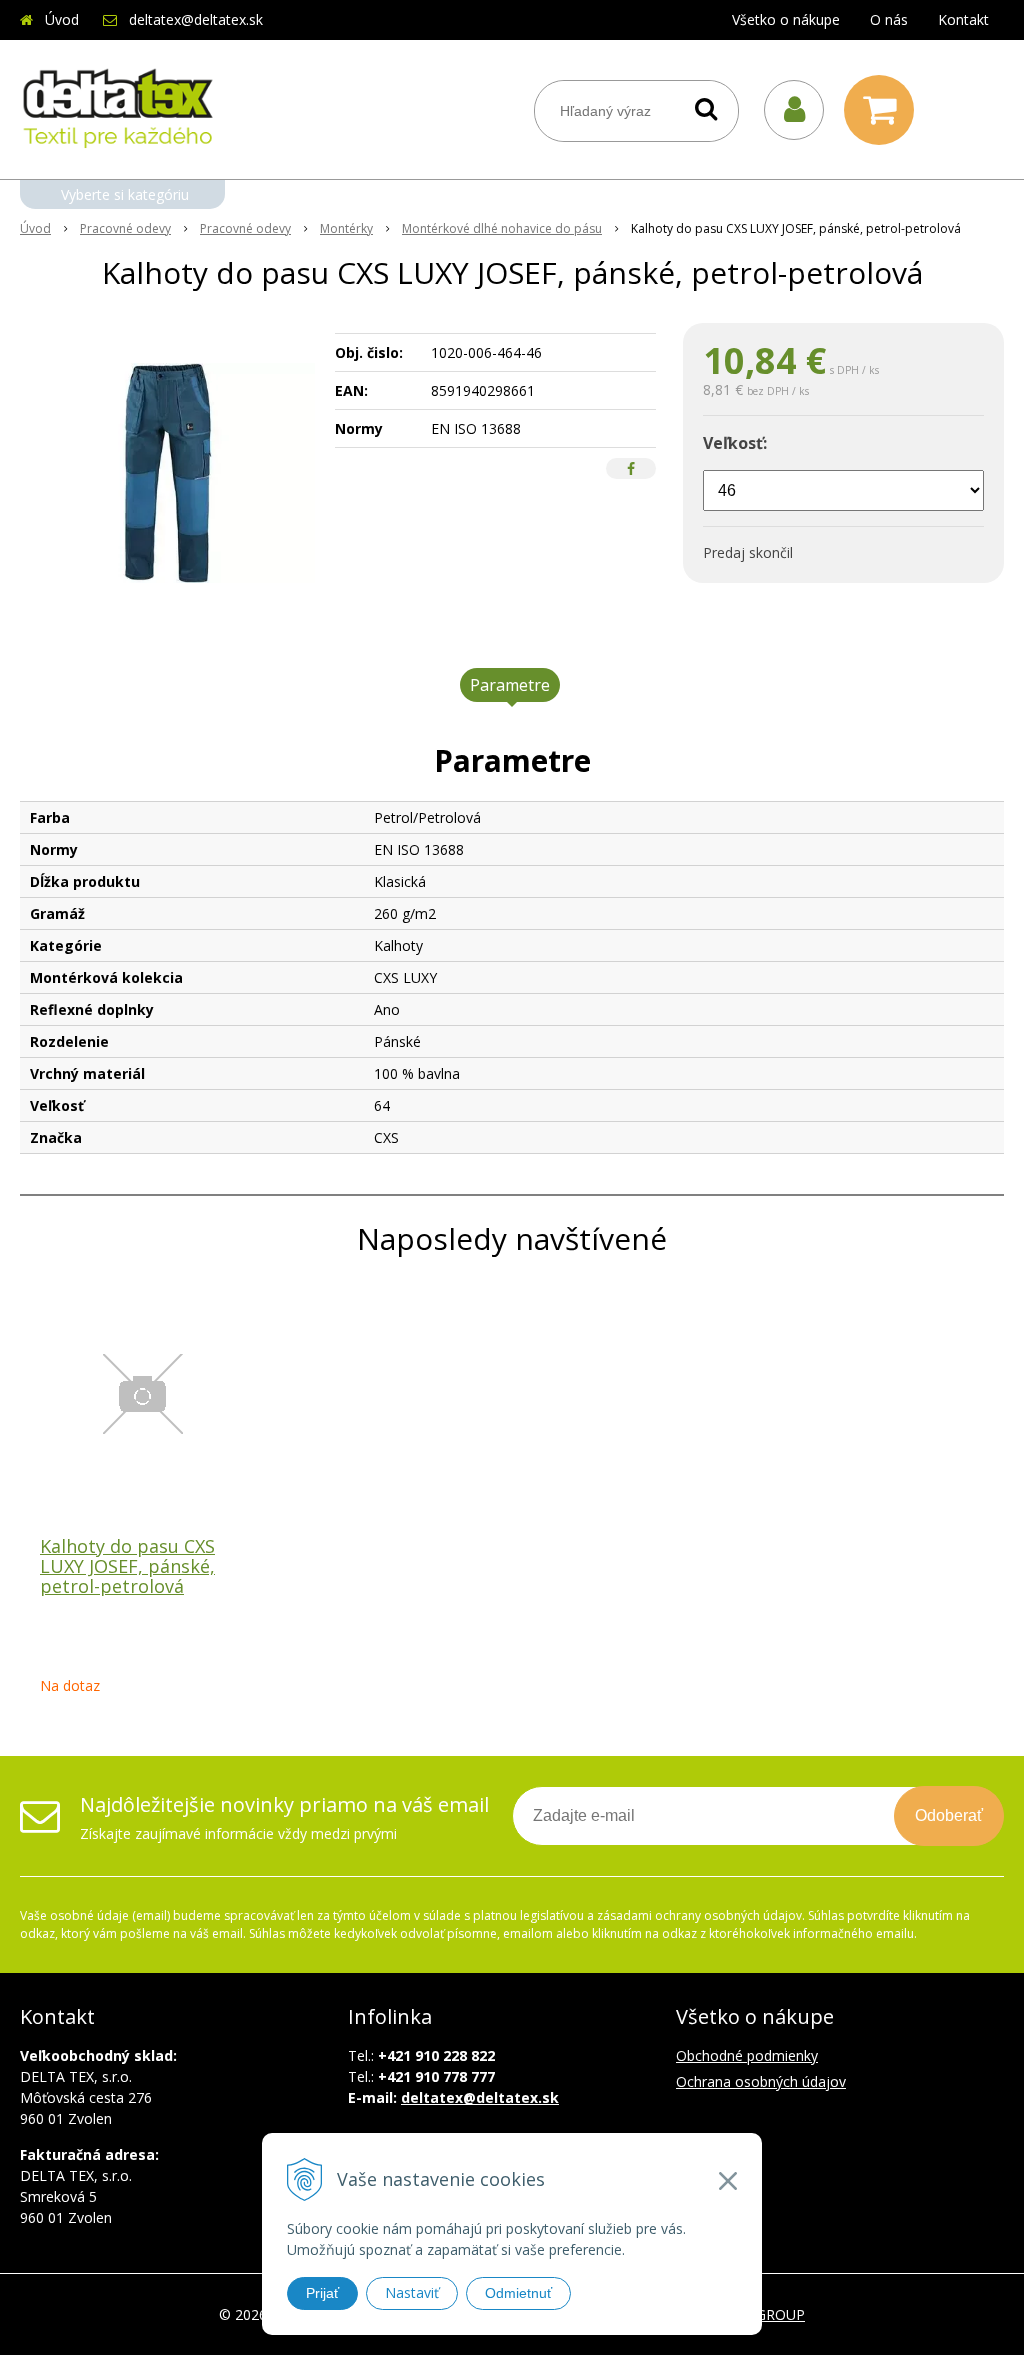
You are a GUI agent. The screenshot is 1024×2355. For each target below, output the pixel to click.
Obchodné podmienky (747, 2055)
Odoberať (949, 1815)
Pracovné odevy (125, 228)
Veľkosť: (735, 443)
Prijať (322, 2293)
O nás (889, 19)
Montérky (346, 228)
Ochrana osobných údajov (761, 2081)
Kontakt (963, 19)
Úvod (62, 19)
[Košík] (884, 110)
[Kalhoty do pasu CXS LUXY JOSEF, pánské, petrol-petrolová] (167, 473)
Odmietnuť (518, 2293)
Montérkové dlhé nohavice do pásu (502, 228)
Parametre (510, 685)
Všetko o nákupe (786, 19)
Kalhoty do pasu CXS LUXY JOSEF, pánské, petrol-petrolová (127, 1566)
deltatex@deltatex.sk (196, 19)
